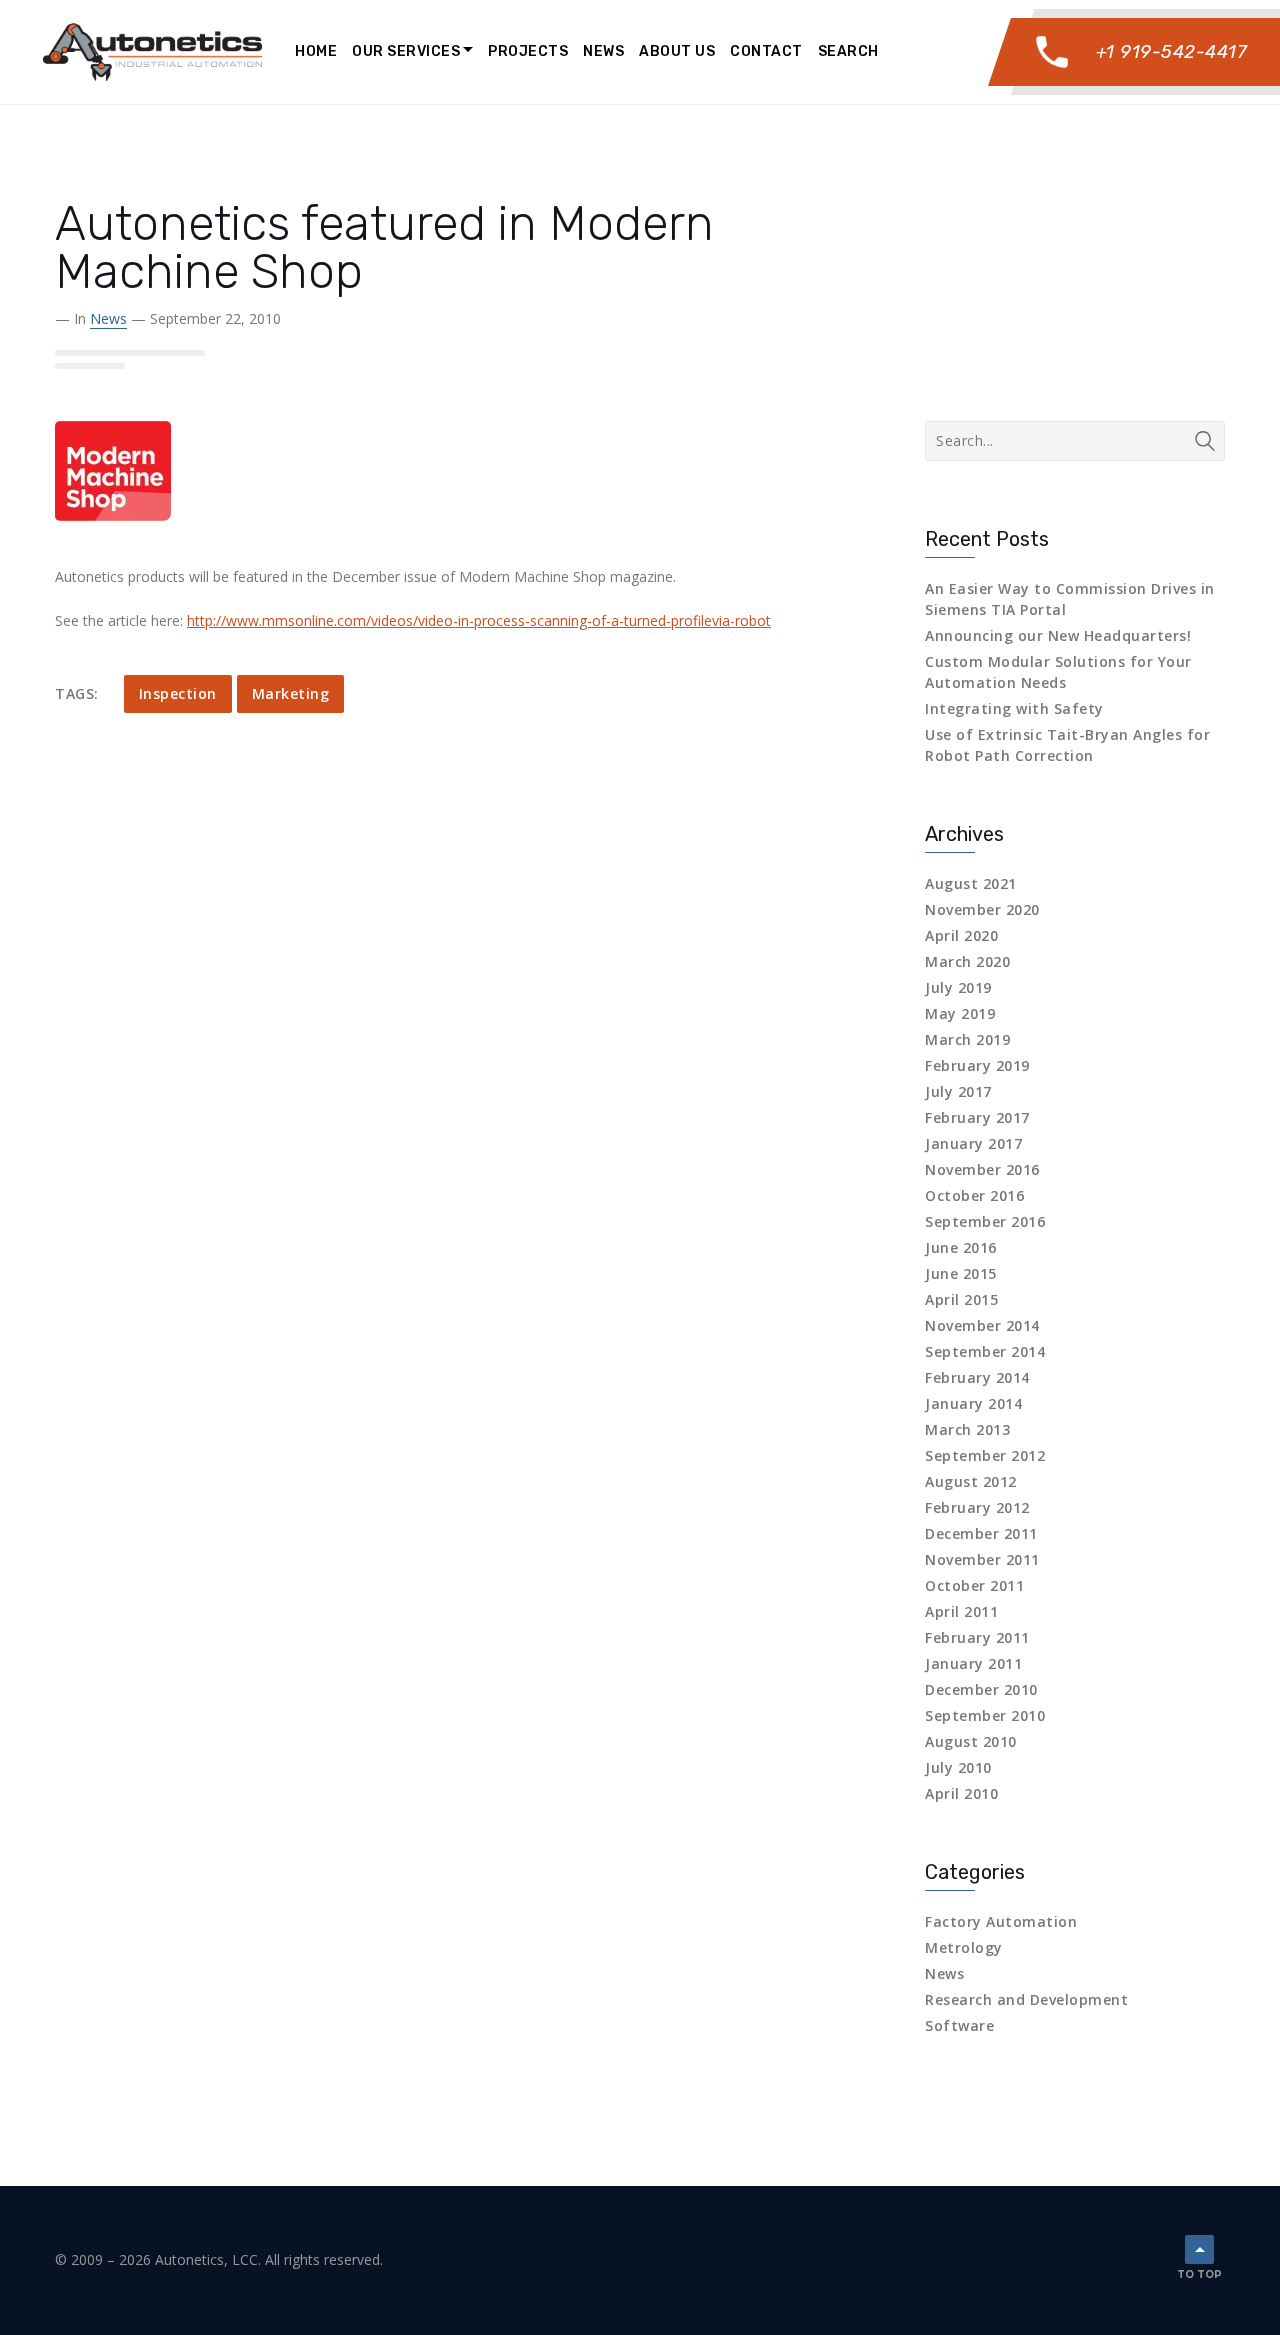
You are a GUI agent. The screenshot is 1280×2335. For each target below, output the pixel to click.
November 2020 (982, 909)
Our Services (406, 51)
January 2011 (973, 1663)
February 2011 (977, 1637)
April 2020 (961, 935)
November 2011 (982, 1559)
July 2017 (958, 1091)
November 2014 (982, 1325)
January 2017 (973, 1143)
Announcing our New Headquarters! (1058, 635)
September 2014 (985, 1351)
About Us (677, 51)
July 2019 (958, 987)
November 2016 (982, 1169)
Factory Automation (1001, 1921)
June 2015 (961, 1273)
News (603, 51)
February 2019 (977, 1065)
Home (316, 51)
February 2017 (977, 1117)
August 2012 (971, 1481)
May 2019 (960, 1013)
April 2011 (961, 1611)
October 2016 (974, 1195)
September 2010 (985, 1715)
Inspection (178, 693)
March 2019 (967, 1039)
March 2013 (967, 1429)
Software (959, 2025)
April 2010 (961, 1793)
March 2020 (967, 961)
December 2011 (981, 1533)
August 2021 (971, 883)
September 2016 (985, 1221)
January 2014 (973, 1403)
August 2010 (971, 1741)
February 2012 (977, 1507)
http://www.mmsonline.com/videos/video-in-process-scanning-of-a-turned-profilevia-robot (479, 620)
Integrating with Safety (1014, 708)
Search (848, 51)
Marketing (291, 693)
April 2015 (961, 1299)
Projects (528, 51)
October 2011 (974, 1585)
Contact (766, 51)
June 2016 (961, 1247)
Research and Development (1026, 1999)
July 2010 (958, 1767)
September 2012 (985, 1455)
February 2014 (977, 1377)
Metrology (964, 1947)
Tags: (77, 693)
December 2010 (981, 1689)
